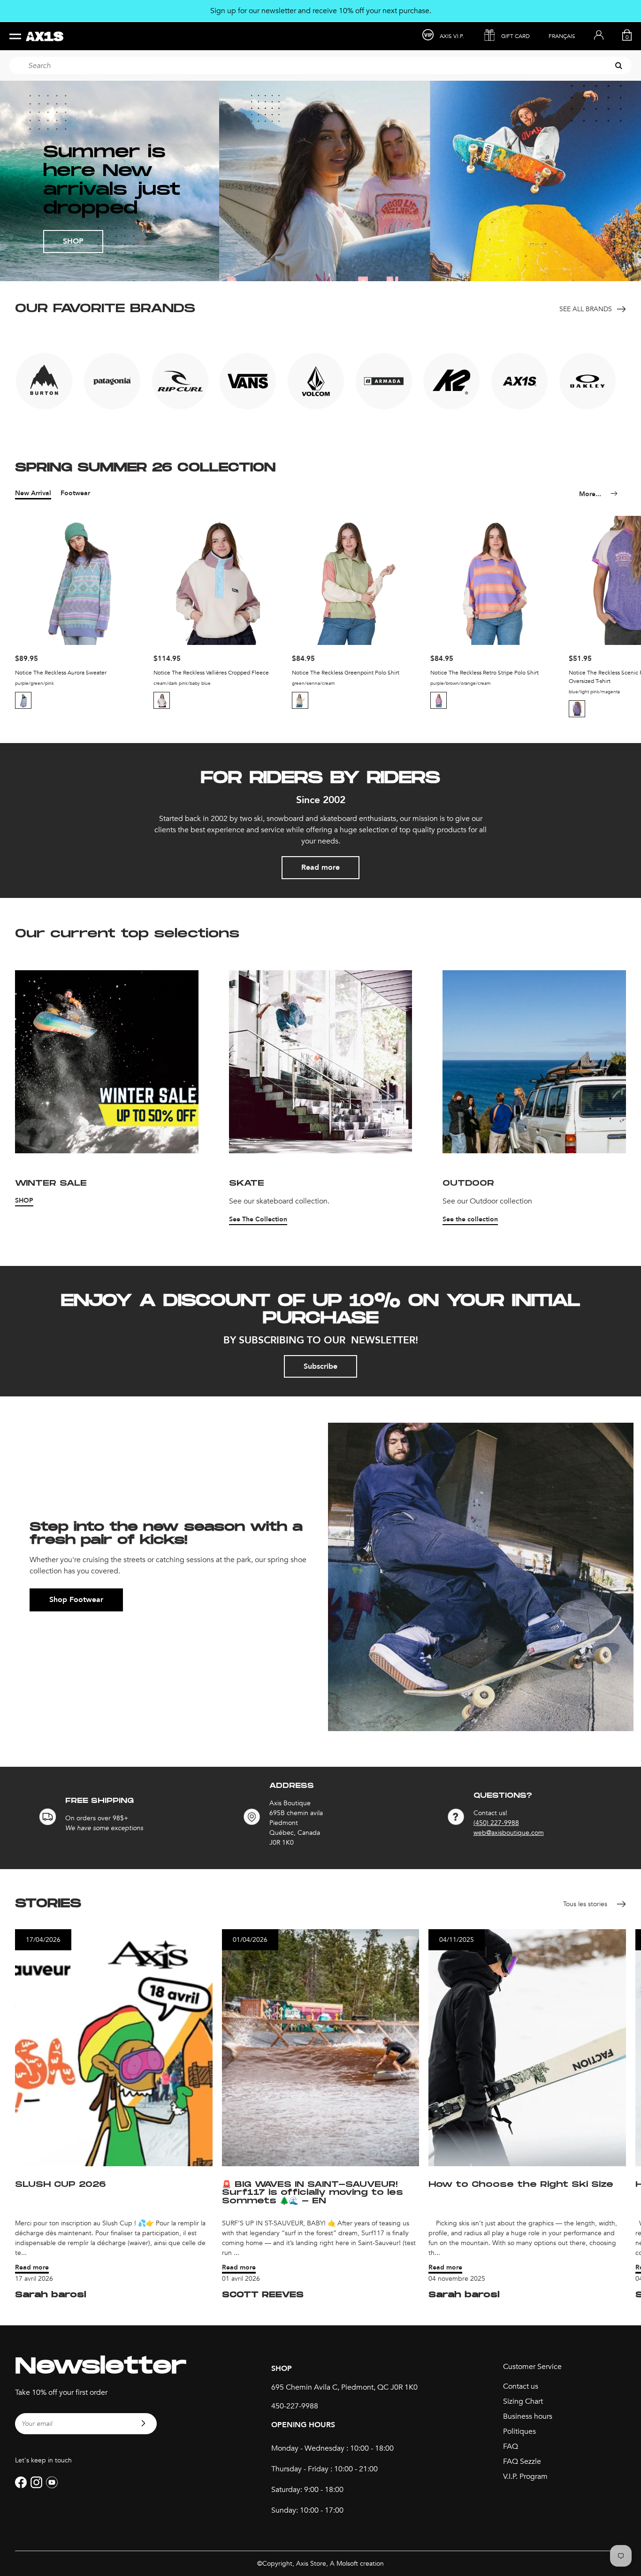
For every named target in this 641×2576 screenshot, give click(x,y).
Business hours (528, 2416)
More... (590, 494)
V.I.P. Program (525, 2476)
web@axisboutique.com (509, 1833)
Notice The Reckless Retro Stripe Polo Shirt (485, 673)
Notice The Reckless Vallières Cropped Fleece (211, 673)
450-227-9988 (295, 2406)
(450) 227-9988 (496, 1823)
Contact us (521, 2386)
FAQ (511, 2446)
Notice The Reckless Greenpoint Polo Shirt (346, 673)
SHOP (73, 241)
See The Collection (258, 1219)
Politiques (519, 2431)
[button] (24, 700)
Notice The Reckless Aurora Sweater (61, 673)
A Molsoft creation (357, 2564)
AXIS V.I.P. (452, 36)
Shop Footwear (76, 1600)
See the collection (470, 1219)
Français (562, 36)
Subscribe (320, 1366)
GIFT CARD (515, 36)
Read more (320, 867)
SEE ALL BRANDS (586, 309)
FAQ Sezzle (522, 2461)
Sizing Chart (523, 2401)
